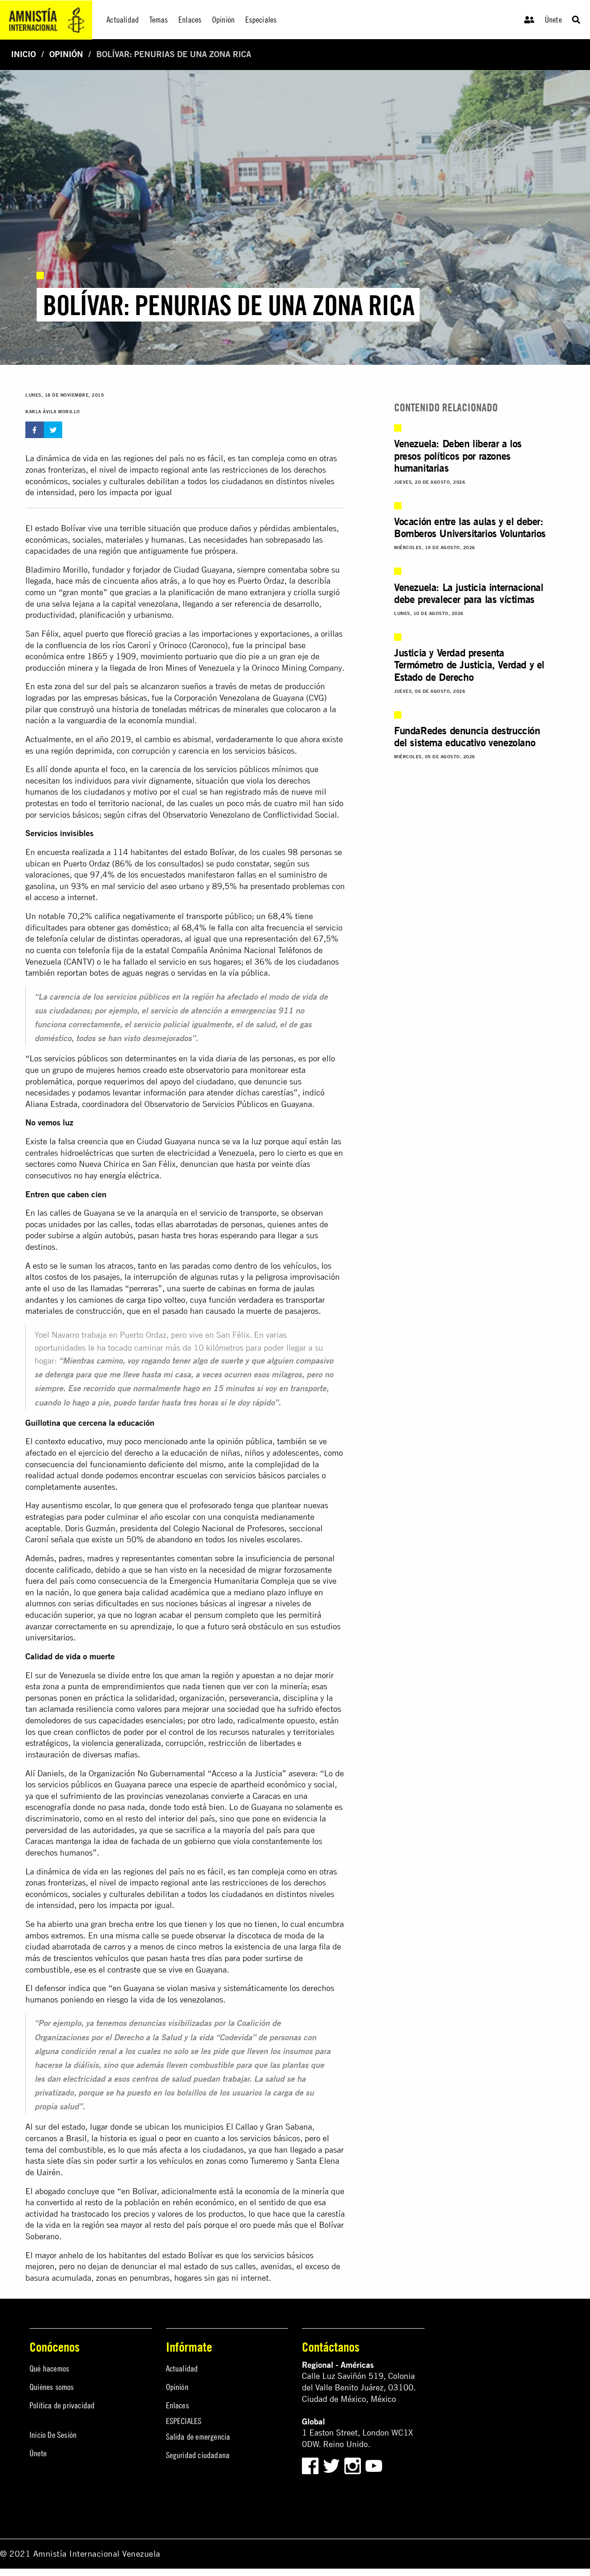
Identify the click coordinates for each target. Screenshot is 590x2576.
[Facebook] (310, 2465)
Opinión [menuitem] (223, 20)
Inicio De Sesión (53, 2435)
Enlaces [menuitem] (190, 20)
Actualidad (182, 2368)
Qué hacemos (49, 2368)
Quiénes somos (52, 2387)
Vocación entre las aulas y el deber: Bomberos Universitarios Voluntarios (470, 527)
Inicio (24, 54)
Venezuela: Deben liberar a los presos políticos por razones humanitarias (458, 456)
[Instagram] (354, 2465)
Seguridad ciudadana (198, 2455)
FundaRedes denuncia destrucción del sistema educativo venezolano (467, 737)
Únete (553, 20)
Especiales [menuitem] (261, 20)
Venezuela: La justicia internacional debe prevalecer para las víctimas (469, 593)
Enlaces (177, 2405)
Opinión (66, 54)
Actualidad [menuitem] (123, 20)
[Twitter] (333, 2465)
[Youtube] (374, 2465)
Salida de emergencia (198, 2437)
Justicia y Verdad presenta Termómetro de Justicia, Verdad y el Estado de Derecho (469, 665)
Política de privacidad (62, 2405)
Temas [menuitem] (159, 20)
